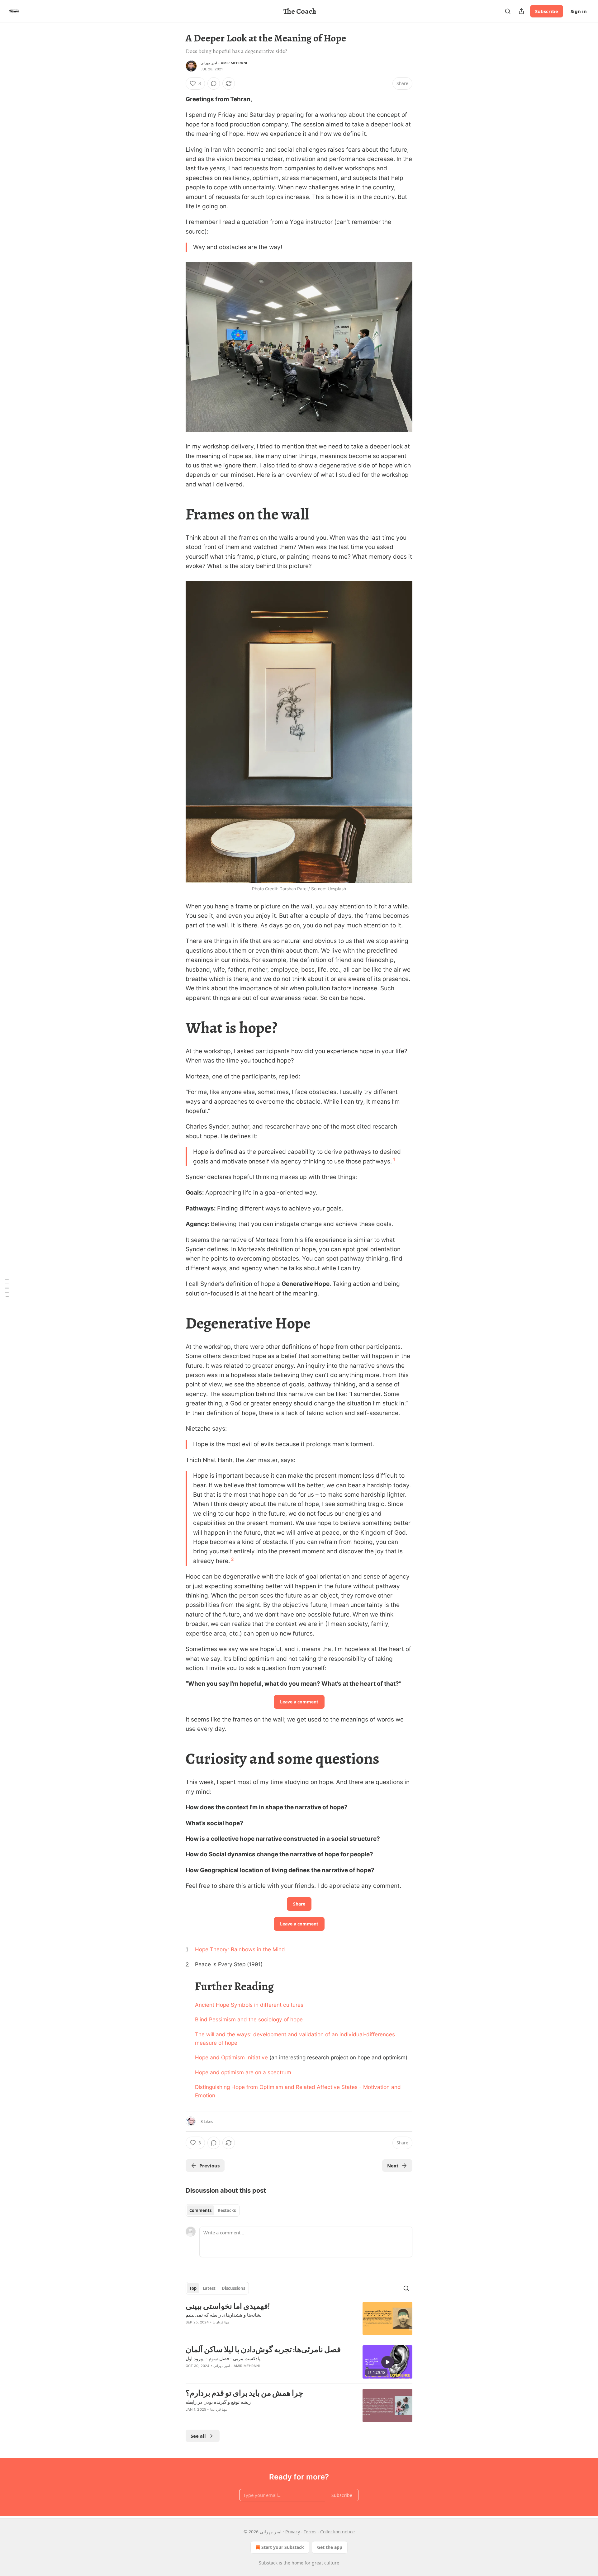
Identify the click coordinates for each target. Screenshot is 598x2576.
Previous (209, 2166)
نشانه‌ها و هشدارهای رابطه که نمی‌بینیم (224, 2315)
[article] (299, 2319)
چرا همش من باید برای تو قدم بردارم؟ (244, 2393)
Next (393, 2166)
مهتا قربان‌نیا (221, 2322)
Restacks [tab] (227, 2210)
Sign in (579, 11)
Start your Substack (283, 2547)
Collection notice (337, 2532)
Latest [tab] (209, 2288)
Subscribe (547, 11)
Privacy (293, 2532)
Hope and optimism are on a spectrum (243, 2072)
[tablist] (213, 2210)
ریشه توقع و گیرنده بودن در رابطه (218, 2402)
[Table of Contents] (7, 1288)
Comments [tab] (200, 2210)
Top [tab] (193, 2288)
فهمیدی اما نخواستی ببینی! (228, 2306)
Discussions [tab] (233, 2288)
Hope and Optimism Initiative (231, 2057)
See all (198, 2436)
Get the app (330, 2547)
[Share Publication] (521, 11)
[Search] (508, 11)
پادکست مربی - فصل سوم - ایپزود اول (223, 2358)
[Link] (177, 514)
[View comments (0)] (214, 83)
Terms (310, 2532)
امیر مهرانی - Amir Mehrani (224, 63)
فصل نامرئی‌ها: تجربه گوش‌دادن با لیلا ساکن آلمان (263, 2350)
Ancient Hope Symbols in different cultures (249, 2005)
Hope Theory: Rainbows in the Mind (240, 1949)
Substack (268, 2563)
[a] (387, 2362)
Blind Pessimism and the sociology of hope (249, 2019)
